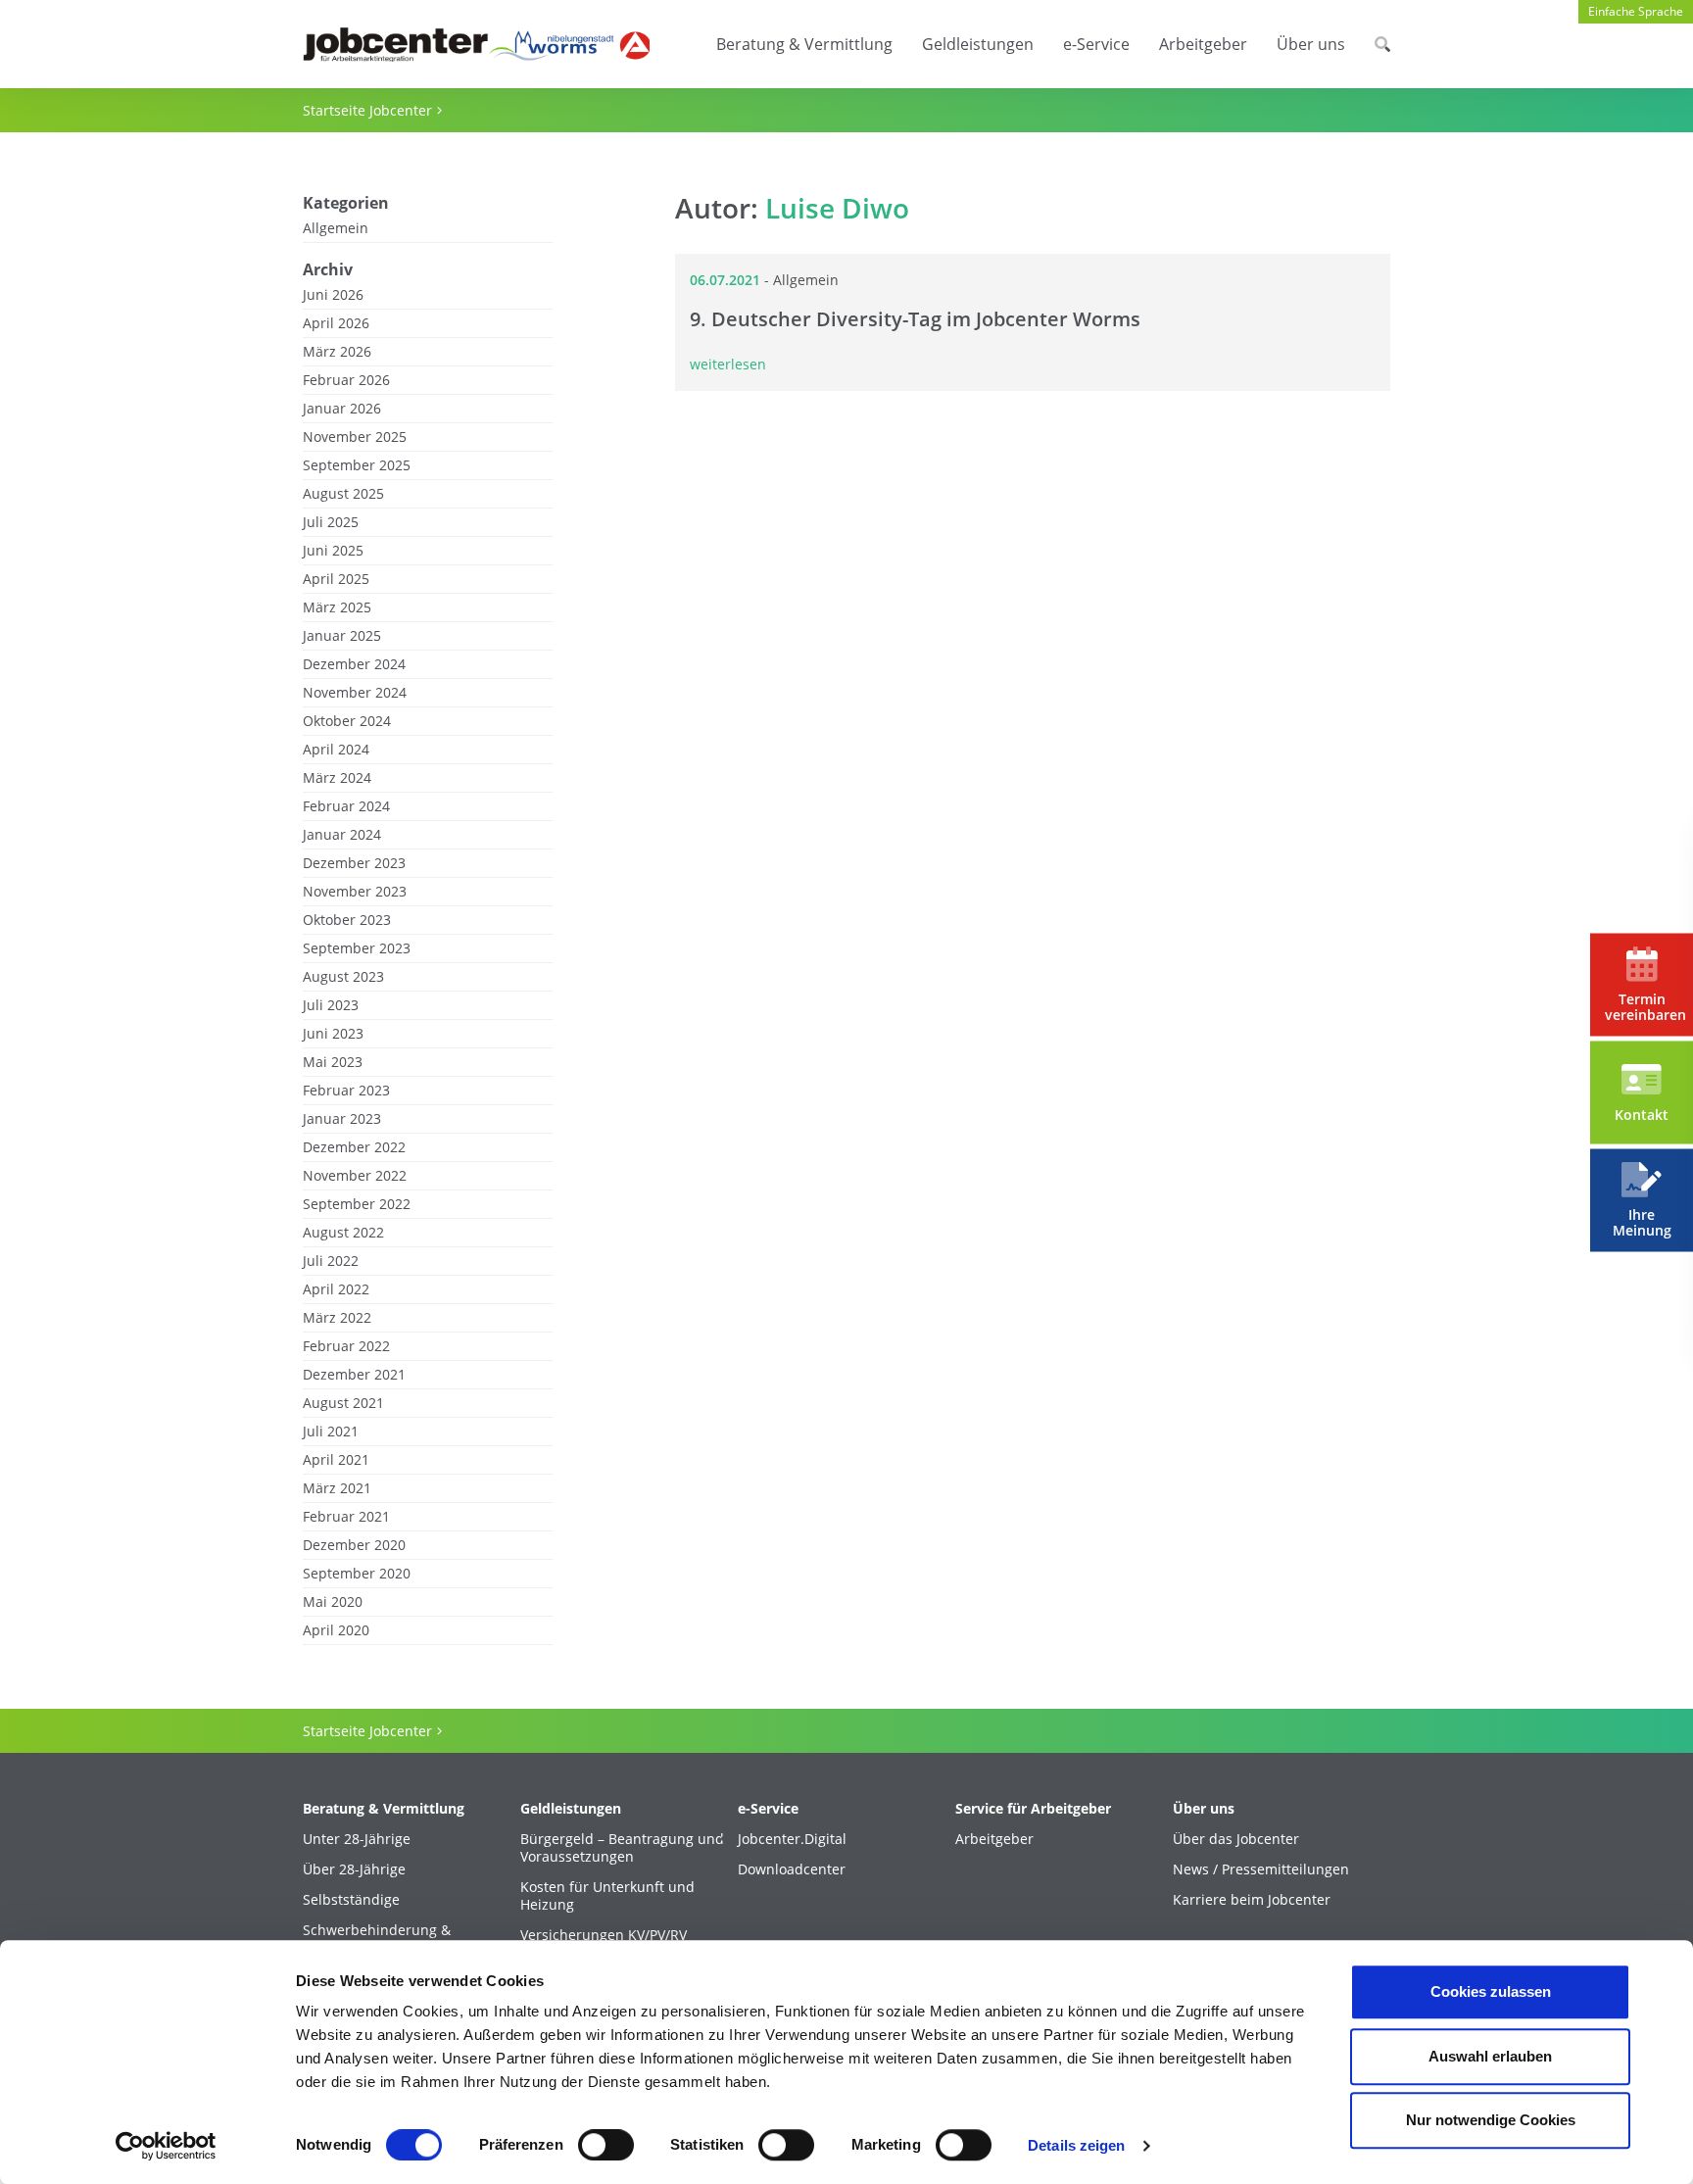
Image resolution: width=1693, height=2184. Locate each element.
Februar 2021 (346, 1517)
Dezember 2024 (354, 664)
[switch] (606, 2145)
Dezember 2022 (354, 1147)
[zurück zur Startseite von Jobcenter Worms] (476, 45)
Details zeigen (1076, 2145)
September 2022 (357, 1204)
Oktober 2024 (347, 721)
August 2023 (343, 977)
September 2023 (357, 948)
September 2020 (357, 1574)
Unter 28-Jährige (357, 1839)
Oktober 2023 (347, 920)
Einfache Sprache (1636, 11)
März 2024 (337, 778)
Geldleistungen (978, 44)
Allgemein (336, 228)
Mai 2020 (333, 1602)
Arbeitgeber (1203, 44)
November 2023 (355, 892)
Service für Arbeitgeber (1033, 1809)
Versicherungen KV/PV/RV (604, 1935)
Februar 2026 (346, 380)
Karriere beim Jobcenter (1252, 1900)
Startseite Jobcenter (367, 110)
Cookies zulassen (1491, 1991)
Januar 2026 (342, 409)
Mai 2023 (333, 1062)
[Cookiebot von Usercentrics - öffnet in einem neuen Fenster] (166, 2146)
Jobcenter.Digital (792, 1839)
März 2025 (337, 607)
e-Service (1096, 44)
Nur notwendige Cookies (1491, 2120)
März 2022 (337, 1318)
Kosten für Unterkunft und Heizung (607, 1896)
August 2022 (343, 1233)
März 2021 (337, 1488)
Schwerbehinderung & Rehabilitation (377, 1939)
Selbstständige (351, 1900)
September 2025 (357, 465)
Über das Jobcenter (1236, 1839)
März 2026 (337, 352)
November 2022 (355, 1176)
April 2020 (336, 1630)
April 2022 (336, 1289)
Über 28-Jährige (354, 1869)
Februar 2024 (346, 806)
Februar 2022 (346, 1346)
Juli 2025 (331, 522)
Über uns (1311, 44)
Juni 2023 (333, 1034)
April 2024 (336, 750)
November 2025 (355, 437)
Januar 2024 (342, 835)
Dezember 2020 (354, 1545)
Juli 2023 (331, 1005)
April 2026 (336, 323)
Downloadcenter (792, 1869)
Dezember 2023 (354, 863)
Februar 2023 (346, 1091)
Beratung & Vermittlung (804, 44)
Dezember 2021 (354, 1375)
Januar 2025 (342, 636)
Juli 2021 (331, 1432)
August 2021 (343, 1403)
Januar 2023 (342, 1119)
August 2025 (343, 494)
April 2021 (336, 1460)
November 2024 (355, 693)
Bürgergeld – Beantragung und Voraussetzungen (622, 1848)
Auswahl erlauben (1490, 2056)
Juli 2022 (331, 1261)
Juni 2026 (333, 295)
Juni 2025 (333, 551)
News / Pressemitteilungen (1261, 1869)
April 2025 (336, 579)
